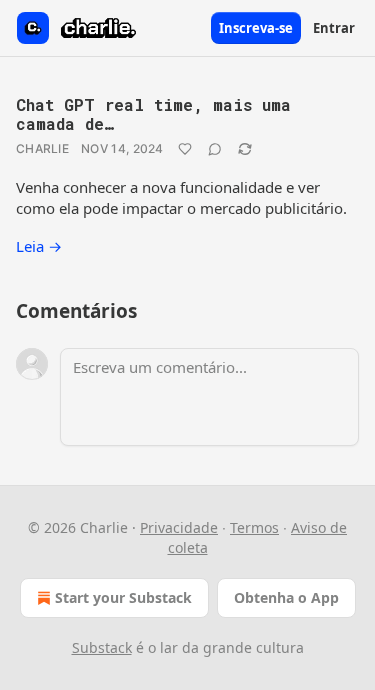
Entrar (334, 28)
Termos (254, 527)
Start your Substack (123, 597)
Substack (102, 647)
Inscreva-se (256, 28)
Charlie (42, 148)
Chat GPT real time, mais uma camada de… (153, 114)
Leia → (39, 246)
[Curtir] (185, 149)
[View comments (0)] (215, 149)
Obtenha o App (286, 597)
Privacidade (179, 527)
